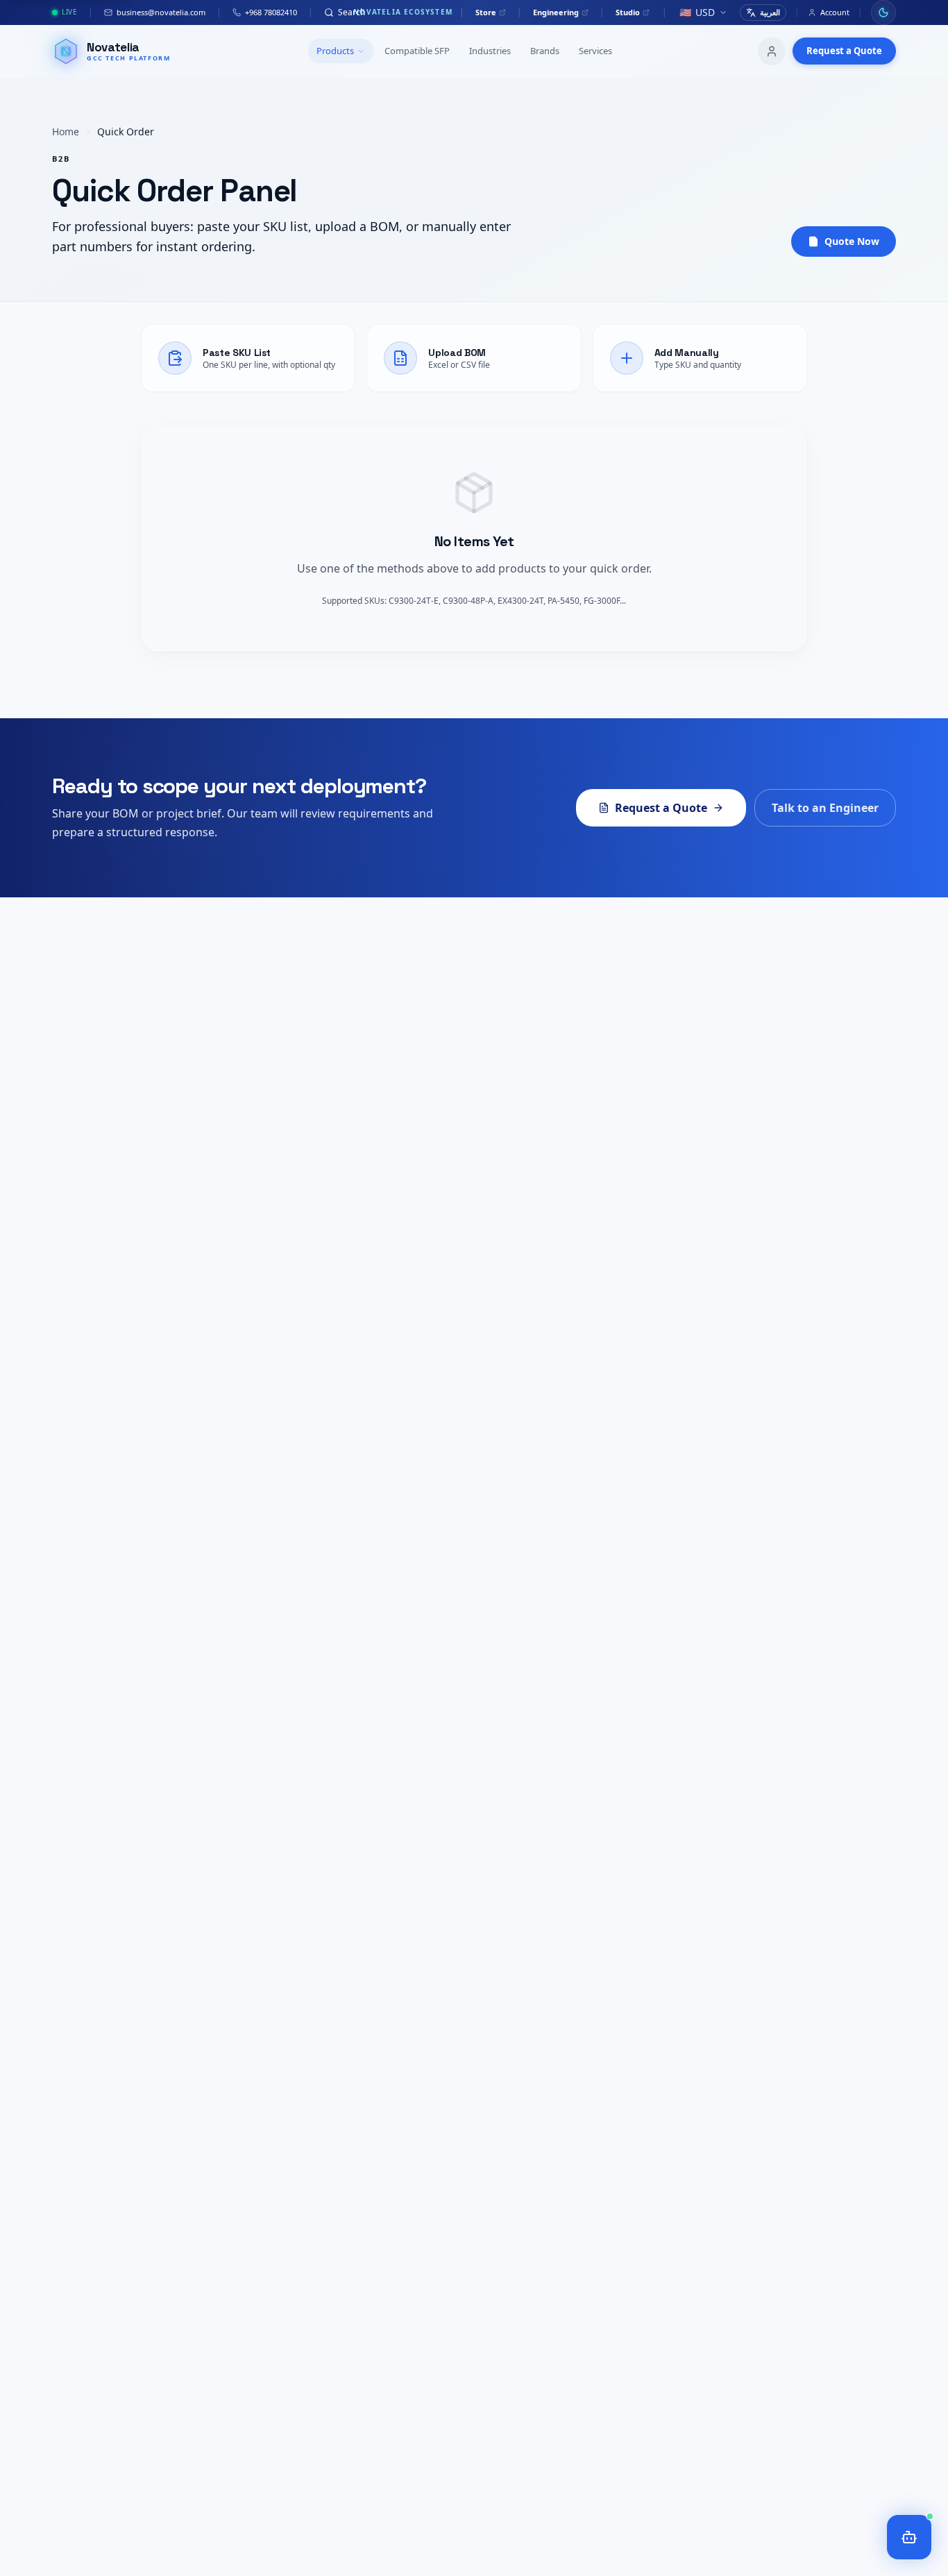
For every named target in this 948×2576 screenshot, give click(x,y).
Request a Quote (844, 51)
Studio (628, 12)
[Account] (772, 51)
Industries (490, 51)
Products (335, 51)
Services (595, 51)
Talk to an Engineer (825, 808)
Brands (545, 51)
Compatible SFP (417, 51)
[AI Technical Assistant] (909, 2537)
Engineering (556, 12)
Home (66, 132)
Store (486, 12)
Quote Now (852, 241)
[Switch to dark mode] (883, 12)
